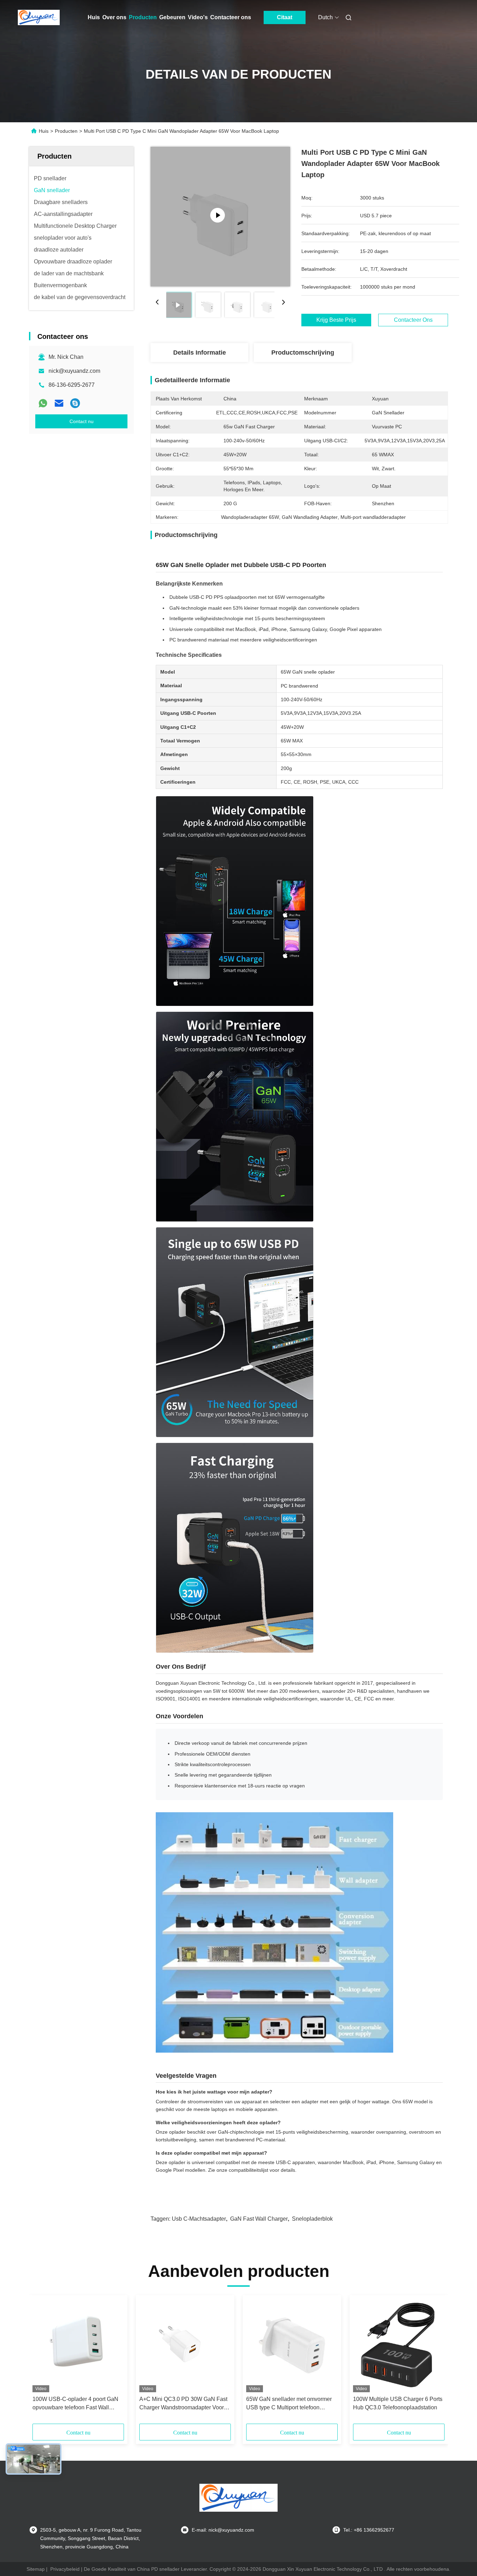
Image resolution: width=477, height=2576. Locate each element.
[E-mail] (59, 403)
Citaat (285, 17)
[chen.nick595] (75, 403)
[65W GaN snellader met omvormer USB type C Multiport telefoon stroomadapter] (292, 2345)
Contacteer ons (231, 17)
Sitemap (36, 2569)
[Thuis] (39, 17)
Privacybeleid (65, 2569)
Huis (94, 17)
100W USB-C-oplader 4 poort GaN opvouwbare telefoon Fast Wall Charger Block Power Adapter (75, 2404)
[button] (42, 2362)
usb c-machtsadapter (199, 2219)
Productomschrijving (303, 353)
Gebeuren (172, 17)
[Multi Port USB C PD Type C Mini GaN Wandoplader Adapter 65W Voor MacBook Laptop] (220, 217)
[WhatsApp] (43, 403)
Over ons (114, 17)
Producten (143, 17)
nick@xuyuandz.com (74, 371)
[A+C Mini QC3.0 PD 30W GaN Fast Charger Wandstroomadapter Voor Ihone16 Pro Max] (185, 2345)
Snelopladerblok (312, 2219)
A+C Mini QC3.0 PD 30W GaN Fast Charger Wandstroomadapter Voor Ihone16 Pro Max (183, 2404)
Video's (198, 17)
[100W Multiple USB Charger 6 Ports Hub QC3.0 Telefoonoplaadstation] (399, 2345)
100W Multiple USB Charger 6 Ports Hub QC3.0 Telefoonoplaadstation (398, 2403)
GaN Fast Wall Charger (259, 2219)
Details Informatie (200, 353)
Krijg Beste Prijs (336, 320)
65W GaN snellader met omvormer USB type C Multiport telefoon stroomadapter (289, 2404)
